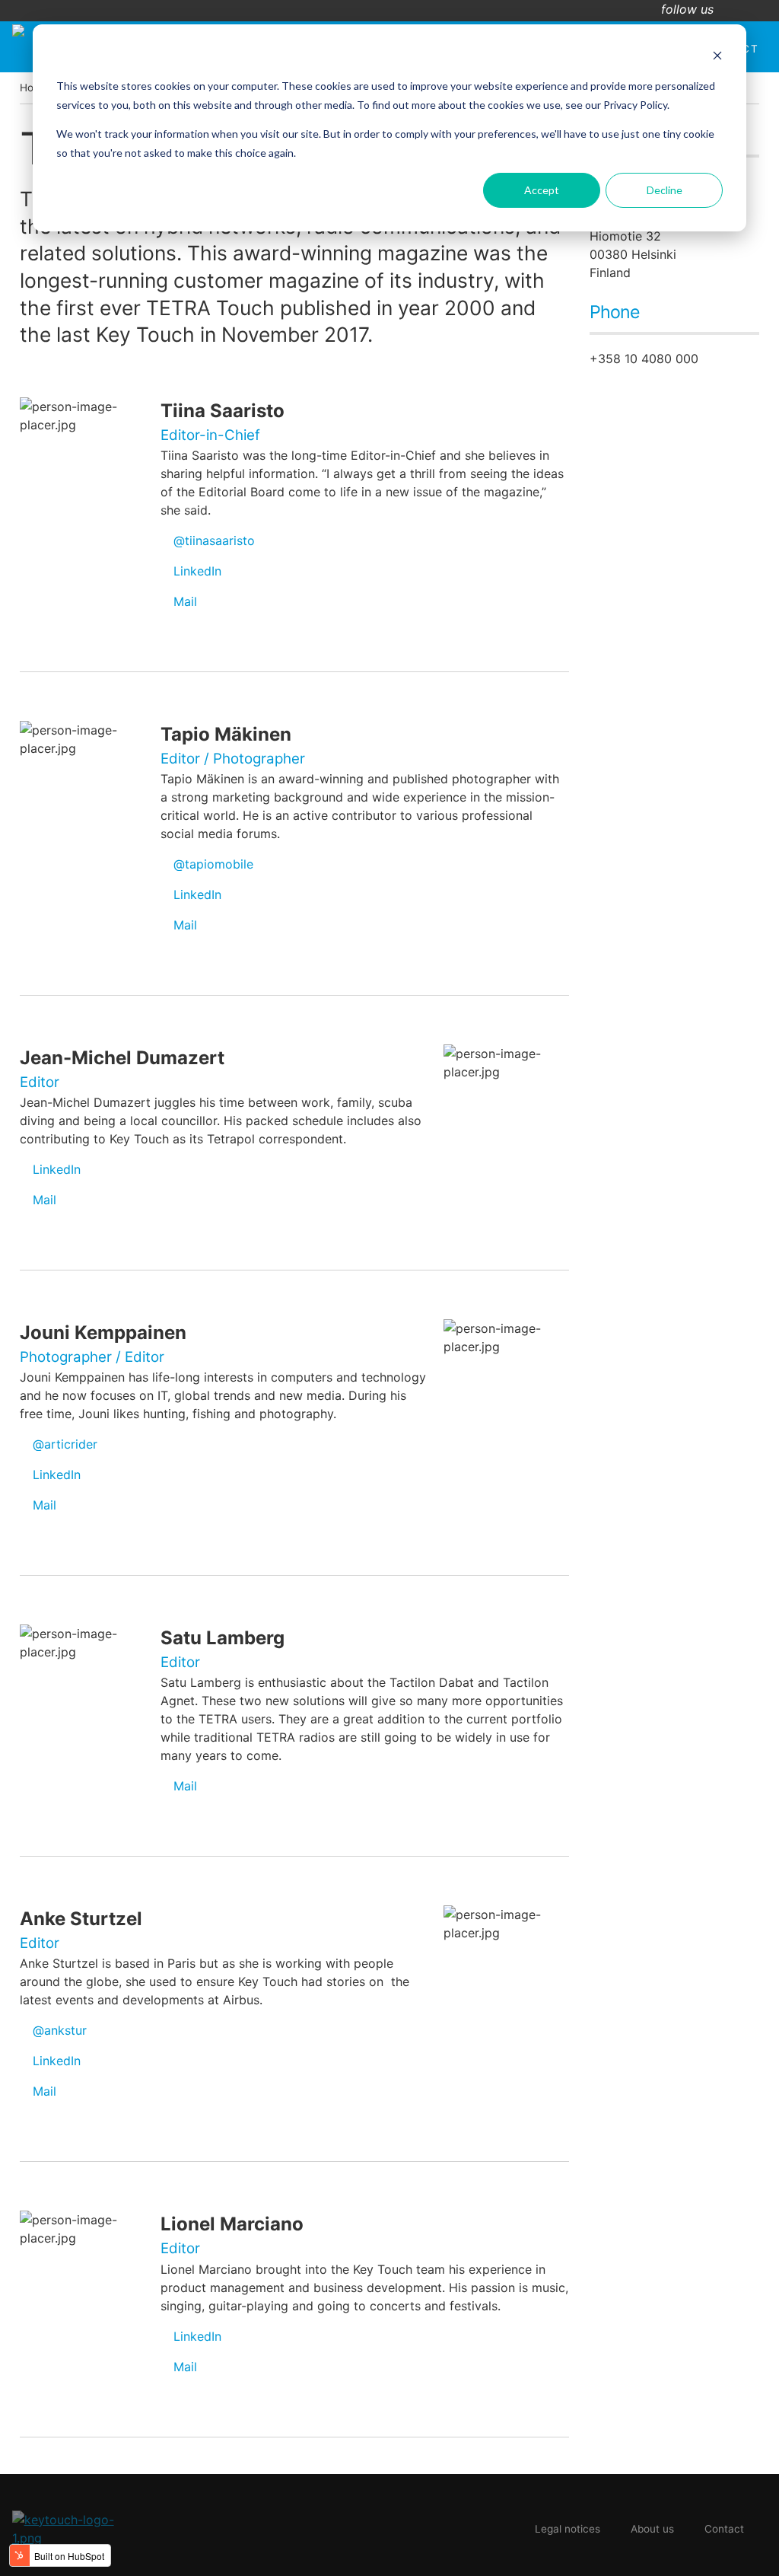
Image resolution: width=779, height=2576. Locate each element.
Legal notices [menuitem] (568, 2529)
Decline (665, 190)
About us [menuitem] (652, 2529)
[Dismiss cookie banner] (717, 57)
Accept (542, 190)
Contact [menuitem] (724, 2529)
